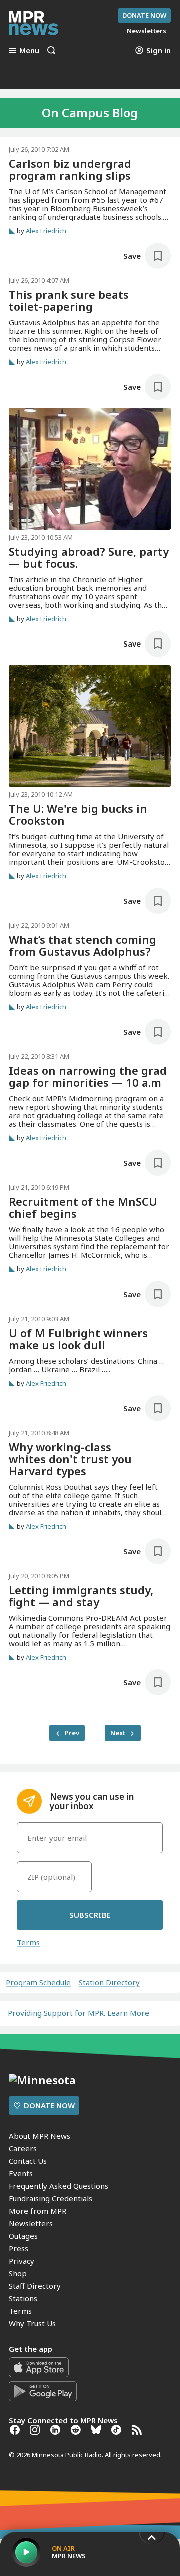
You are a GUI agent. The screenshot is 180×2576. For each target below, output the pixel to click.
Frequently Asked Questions (59, 2186)
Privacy (22, 2261)
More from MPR (38, 2211)
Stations (23, 2298)
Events (21, 2173)
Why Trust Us (32, 2323)
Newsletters (31, 2223)
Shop (18, 2273)
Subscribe (90, 1915)
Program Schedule (38, 1982)
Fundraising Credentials (51, 2198)
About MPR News (40, 2136)
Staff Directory (35, 2286)
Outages (23, 2236)
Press (19, 2248)
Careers (23, 2148)
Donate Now (144, 15)
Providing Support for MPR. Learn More (79, 2013)
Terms (28, 1942)
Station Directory (109, 1982)
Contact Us (28, 2161)
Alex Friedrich (46, 231)
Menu (29, 50)
